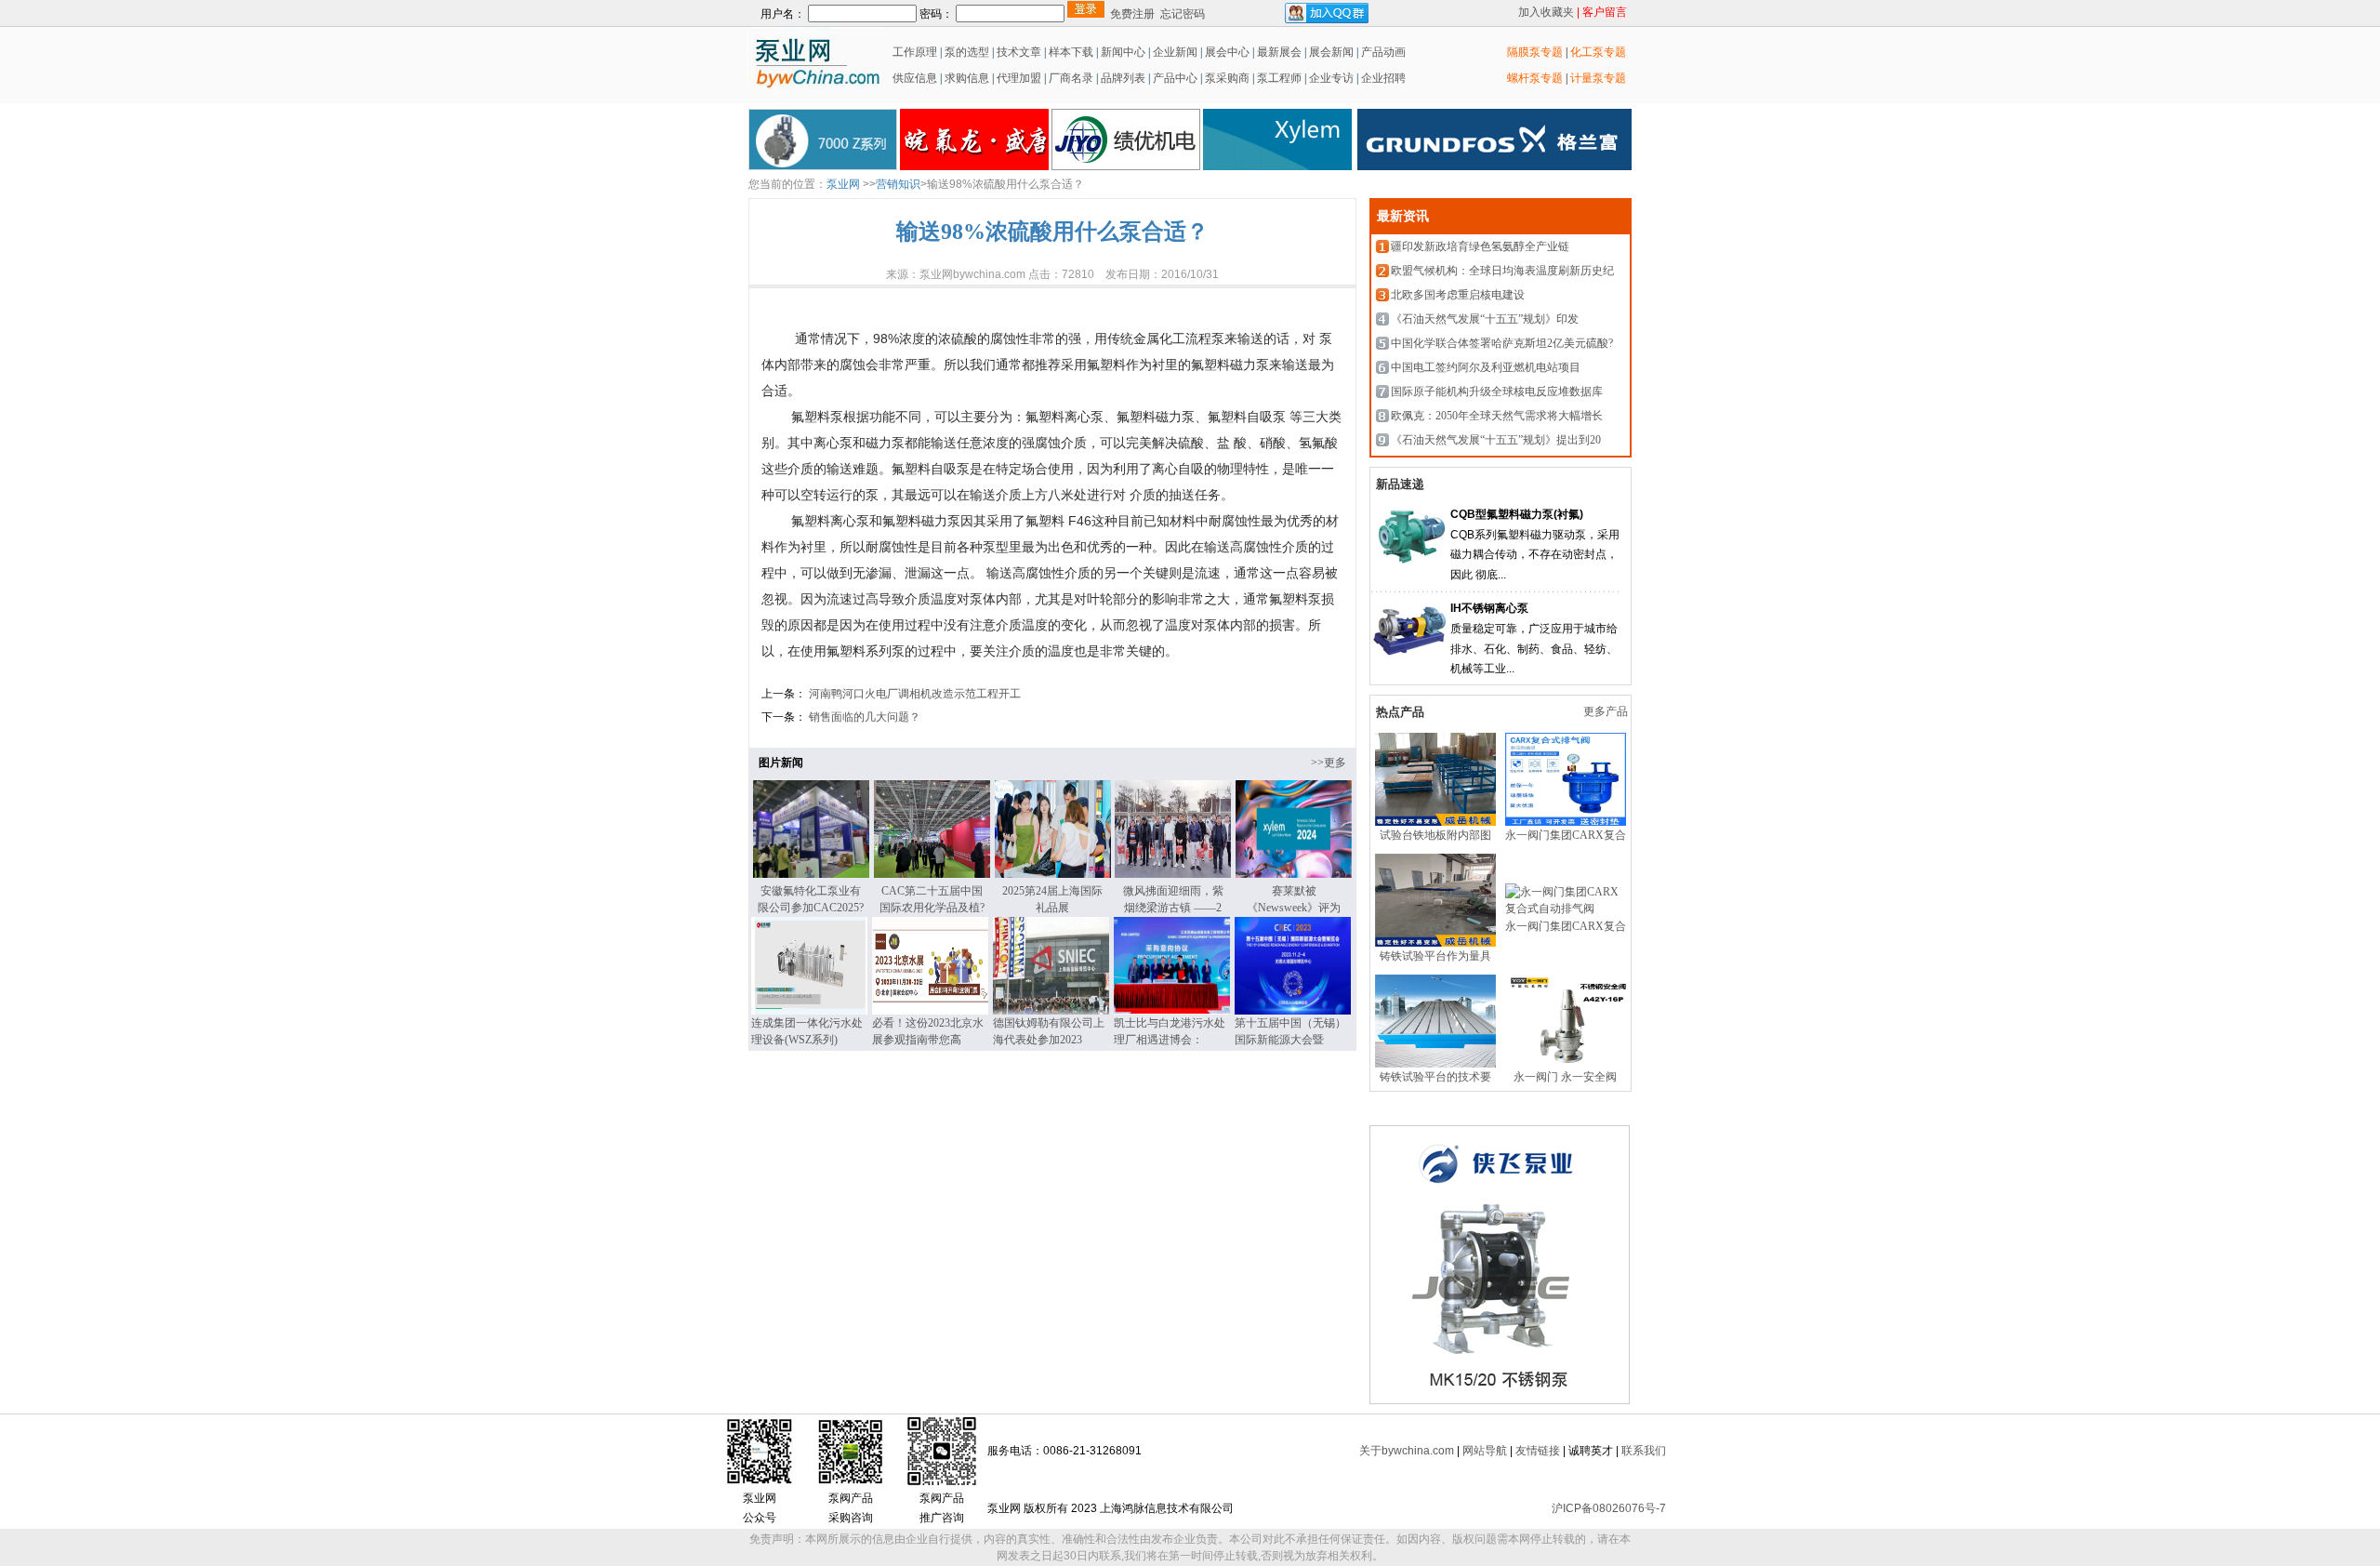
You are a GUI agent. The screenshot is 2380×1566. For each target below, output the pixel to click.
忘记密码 (1183, 14)
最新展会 (1278, 52)
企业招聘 (1382, 78)
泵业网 (843, 184)
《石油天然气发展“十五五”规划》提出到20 (1496, 440)
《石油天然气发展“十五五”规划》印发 (1485, 319)
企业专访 (1330, 78)
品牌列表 (1123, 78)
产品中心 (1175, 78)
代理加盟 (1019, 78)
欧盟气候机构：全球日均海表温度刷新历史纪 (1502, 271)
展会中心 (1226, 52)
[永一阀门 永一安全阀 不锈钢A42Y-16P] (1566, 1064)
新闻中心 (1123, 52)
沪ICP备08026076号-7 (1609, 1508)
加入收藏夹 (1546, 12)
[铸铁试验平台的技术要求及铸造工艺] (1435, 1064)
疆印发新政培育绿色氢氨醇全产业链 (1480, 246)
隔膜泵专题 (1535, 52)
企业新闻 (1177, 52)
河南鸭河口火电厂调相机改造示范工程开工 (913, 694)
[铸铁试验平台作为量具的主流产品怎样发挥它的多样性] (1435, 943)
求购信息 (967, 78)
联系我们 (1644, 1451)
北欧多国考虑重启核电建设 (1458, 295)
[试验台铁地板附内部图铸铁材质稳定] (1435, 822)
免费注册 (1132, 14)
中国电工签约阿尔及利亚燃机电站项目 (1486, 367)
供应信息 (913, 78)
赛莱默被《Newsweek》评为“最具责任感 (1294, 908)
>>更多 (1329, 763)
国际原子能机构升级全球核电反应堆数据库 (1497, 391)
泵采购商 (1226, 78)
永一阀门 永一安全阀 (1565, 1077)
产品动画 (1383, 52)
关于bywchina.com (1407, 1451)
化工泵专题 (1598, 52)
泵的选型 (968, 52)
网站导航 (1485, 1451)
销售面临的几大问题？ (863, 717)
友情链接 (1538, 1451)
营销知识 (898, 184)
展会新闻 (1330, 52)
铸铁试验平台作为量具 (1435, 956)
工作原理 (913, 52)
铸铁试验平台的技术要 (1435, 1077)
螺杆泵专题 (1535, 78)
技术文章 (1019, 52)
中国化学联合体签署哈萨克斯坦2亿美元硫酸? (1502, 343)
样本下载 (1071, 52)
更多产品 (1607, 711)
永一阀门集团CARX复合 (1566, 835)
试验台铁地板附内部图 (1435, 835)
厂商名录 (1072, 78)
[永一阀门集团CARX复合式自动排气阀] (1566, 822)
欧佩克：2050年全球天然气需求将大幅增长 (1497, 416)
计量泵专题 (1598, 78)
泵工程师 (1279, 78)
